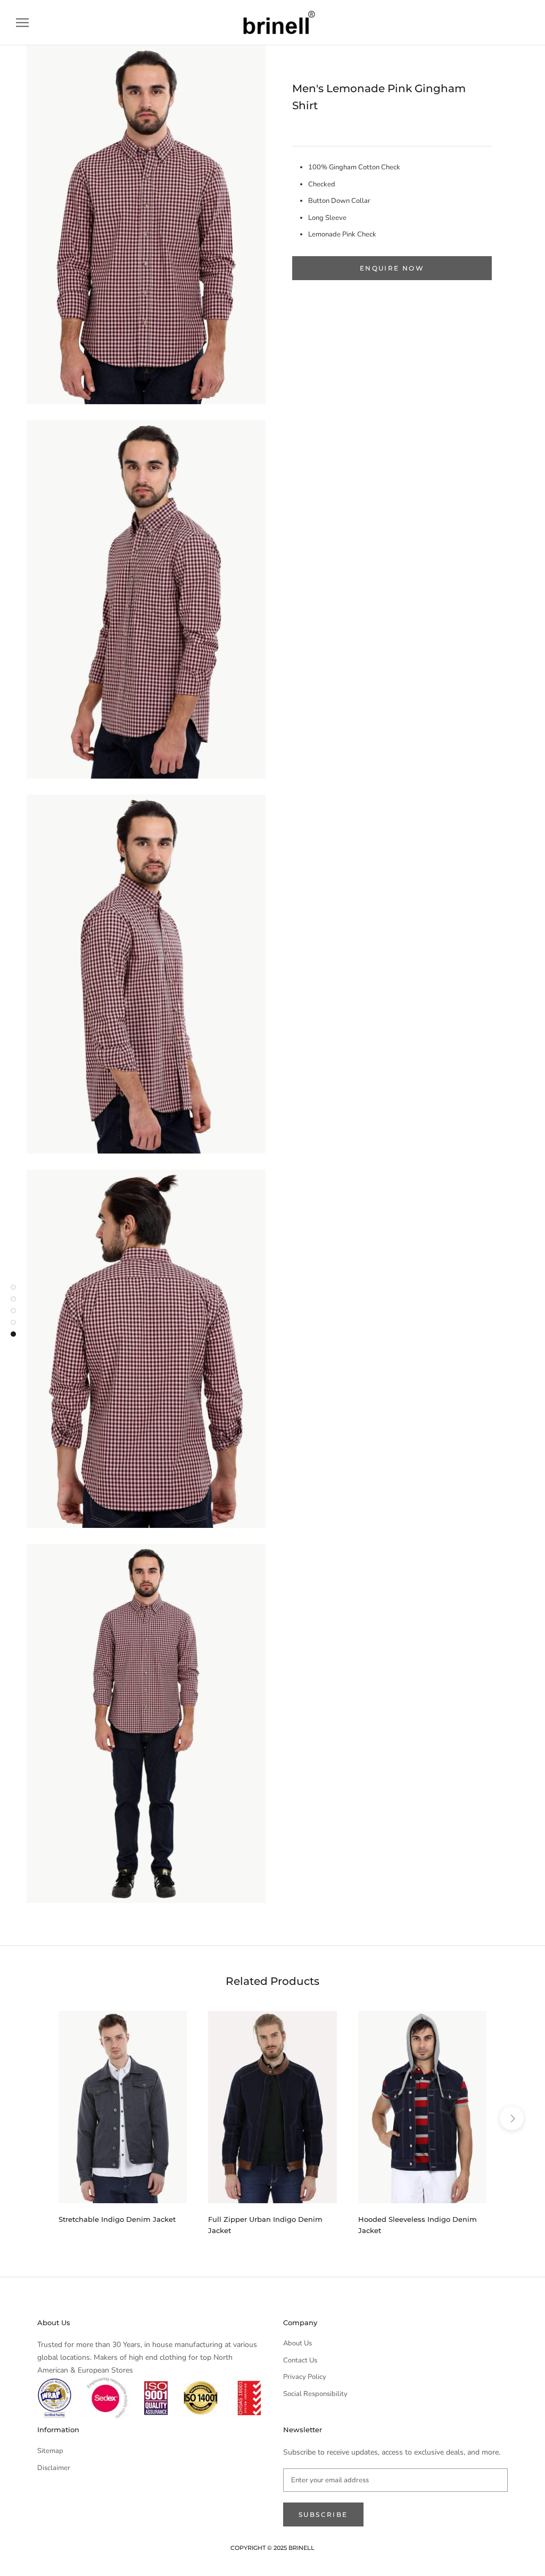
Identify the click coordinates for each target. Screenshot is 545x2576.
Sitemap (50, 2451)
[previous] (33, 2118)
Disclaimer (54, 2468)
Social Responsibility (315, 2394)
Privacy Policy (305, 2377)
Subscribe (323, 2514)
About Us (298, 2343)
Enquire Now (392, 268)
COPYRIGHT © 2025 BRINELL (272, 2548)
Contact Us (300, 2360)
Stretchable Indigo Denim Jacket (117, 2219)
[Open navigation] (22, 23)
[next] (512, 2118)
